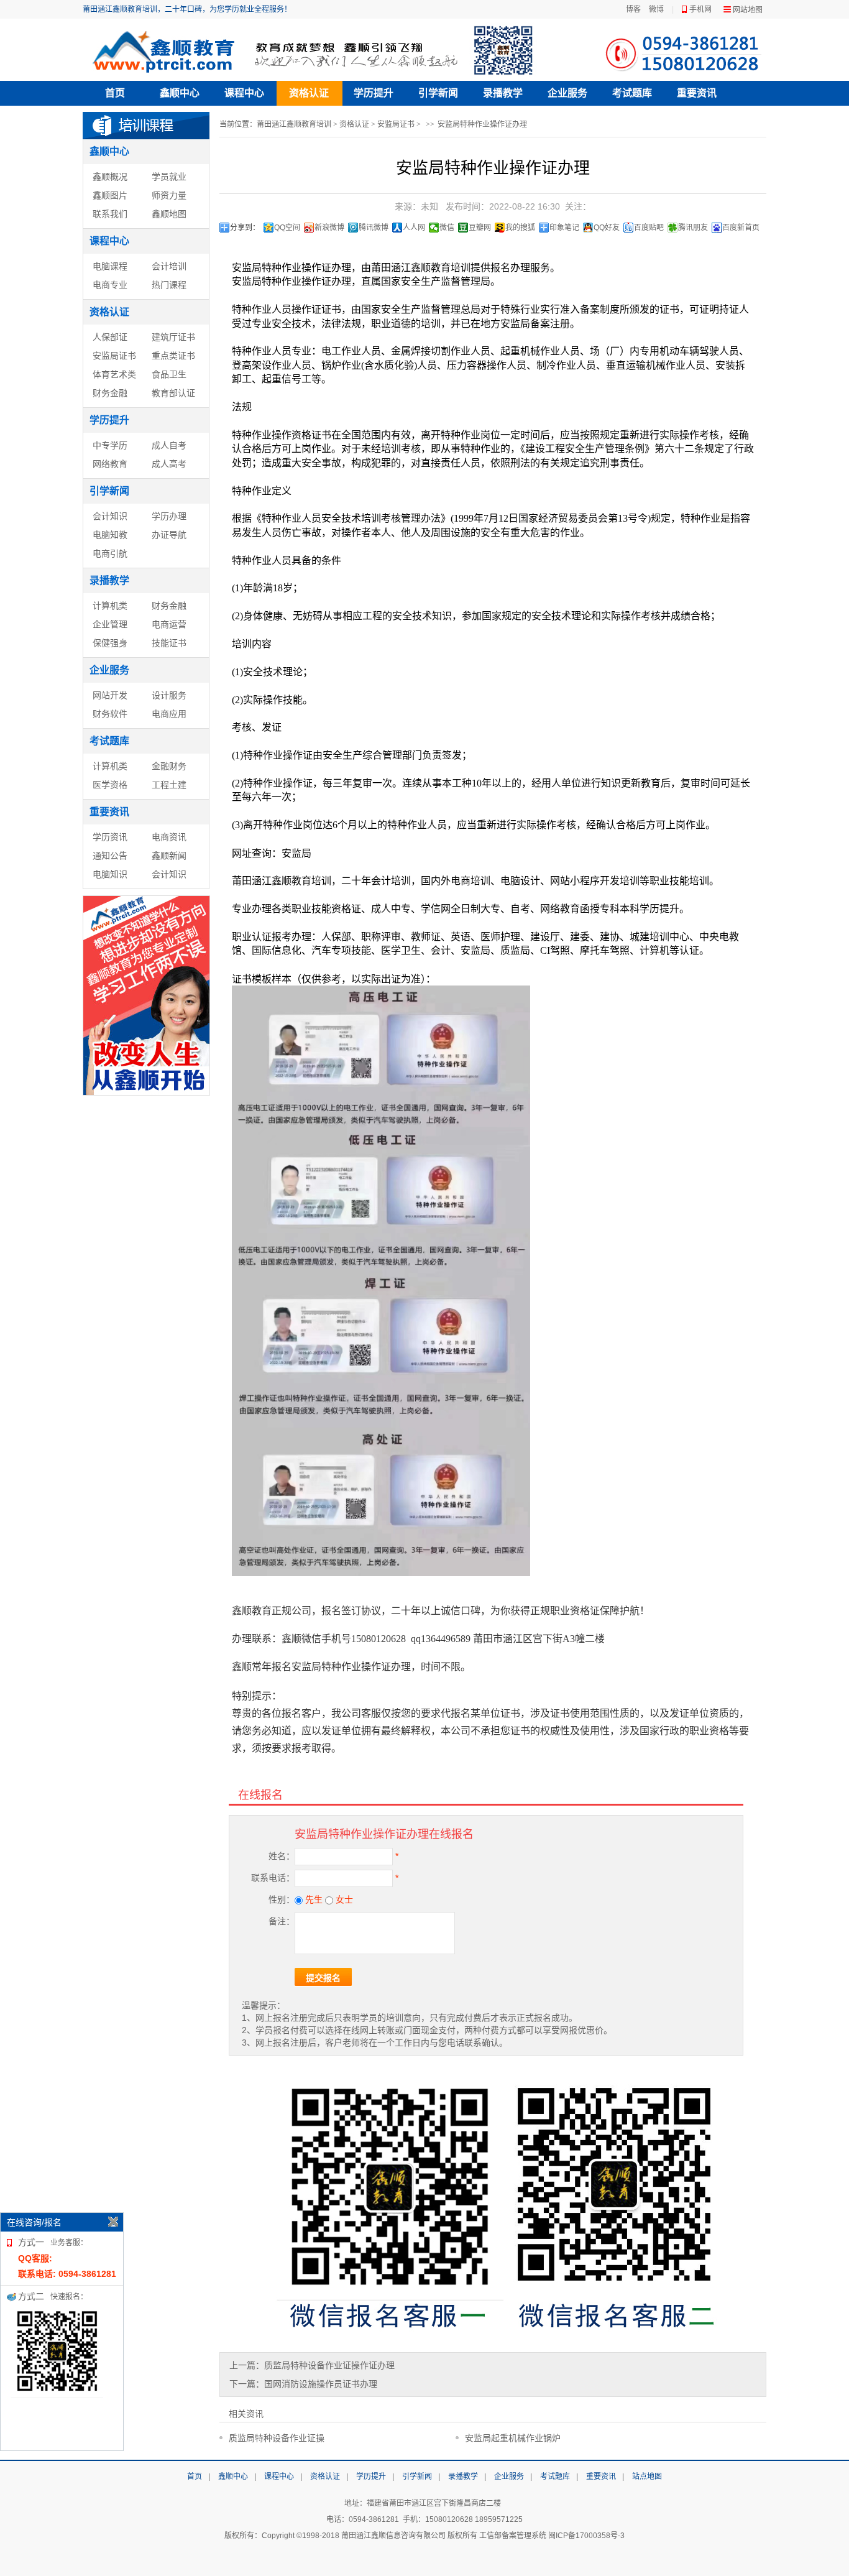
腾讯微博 (374, 228)
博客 (633, 9)
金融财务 (169, 766)
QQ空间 (287, 228)
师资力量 (169, 195)
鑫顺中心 (180, 93)
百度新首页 (741, 228)
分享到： (245, 228)
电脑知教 (110, 535)
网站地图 (748, 10)
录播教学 (503, 93)
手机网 (700, 9)
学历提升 (374, 93)
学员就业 (169, 177)
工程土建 (169, 785)
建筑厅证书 (173, 337)
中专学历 (110, 445)
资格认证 (309, 93)
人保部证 (110, 337)
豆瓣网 (480, 228)
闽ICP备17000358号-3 (586, 2536)
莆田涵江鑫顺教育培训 (294, 124)
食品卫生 (169, 374)
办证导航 (169, 535)
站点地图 (647, 2477)
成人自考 (169, 445)
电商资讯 (169, 837)
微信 (447, 228)
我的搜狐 (520, 228)
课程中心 (244, 93)
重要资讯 (697, 93)
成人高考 (169, 464)
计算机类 (110, 606)
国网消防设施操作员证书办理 (321, 2384)
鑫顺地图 (169, 214)
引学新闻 (438, 93)
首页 (115, 93)
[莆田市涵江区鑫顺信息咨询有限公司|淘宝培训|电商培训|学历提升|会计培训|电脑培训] (316, 50)
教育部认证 (173, 393)
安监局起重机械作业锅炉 (513, 2438)
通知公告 (110, 856)
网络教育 (110, 464)
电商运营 (169, 624)
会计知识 (110, 516)
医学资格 (110, 785)
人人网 (414, 228)
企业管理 (110, 624)
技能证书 (169, 643)
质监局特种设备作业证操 (277, 2438)
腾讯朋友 (693, 228)
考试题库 (632, 93)
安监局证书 (114, 356)
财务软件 (110, 714)
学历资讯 (110, 837)
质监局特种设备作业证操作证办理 (329, 2365)
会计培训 (169, 266)
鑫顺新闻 (169, 856)
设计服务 (169, 695)
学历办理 (169, 516)
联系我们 (110, 214)
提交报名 (323, 1978)
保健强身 (110, 643)
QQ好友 (607, 228)
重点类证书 (173, 356)
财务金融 (110, 393)
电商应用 (169, 714)
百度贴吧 (649, 228)
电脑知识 (110, 874)
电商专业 (110, 285)
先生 (313, 1900)
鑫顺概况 (110, 177)
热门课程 (169, 285)
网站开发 (110, 695)
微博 (656, 9)
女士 (343, 1900)
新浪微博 (329, 228)
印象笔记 (564, 228)
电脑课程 (110, 266)
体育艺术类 (114, 374)
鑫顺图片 (110, 195)
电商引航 (110, 553)
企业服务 (567, 93)
